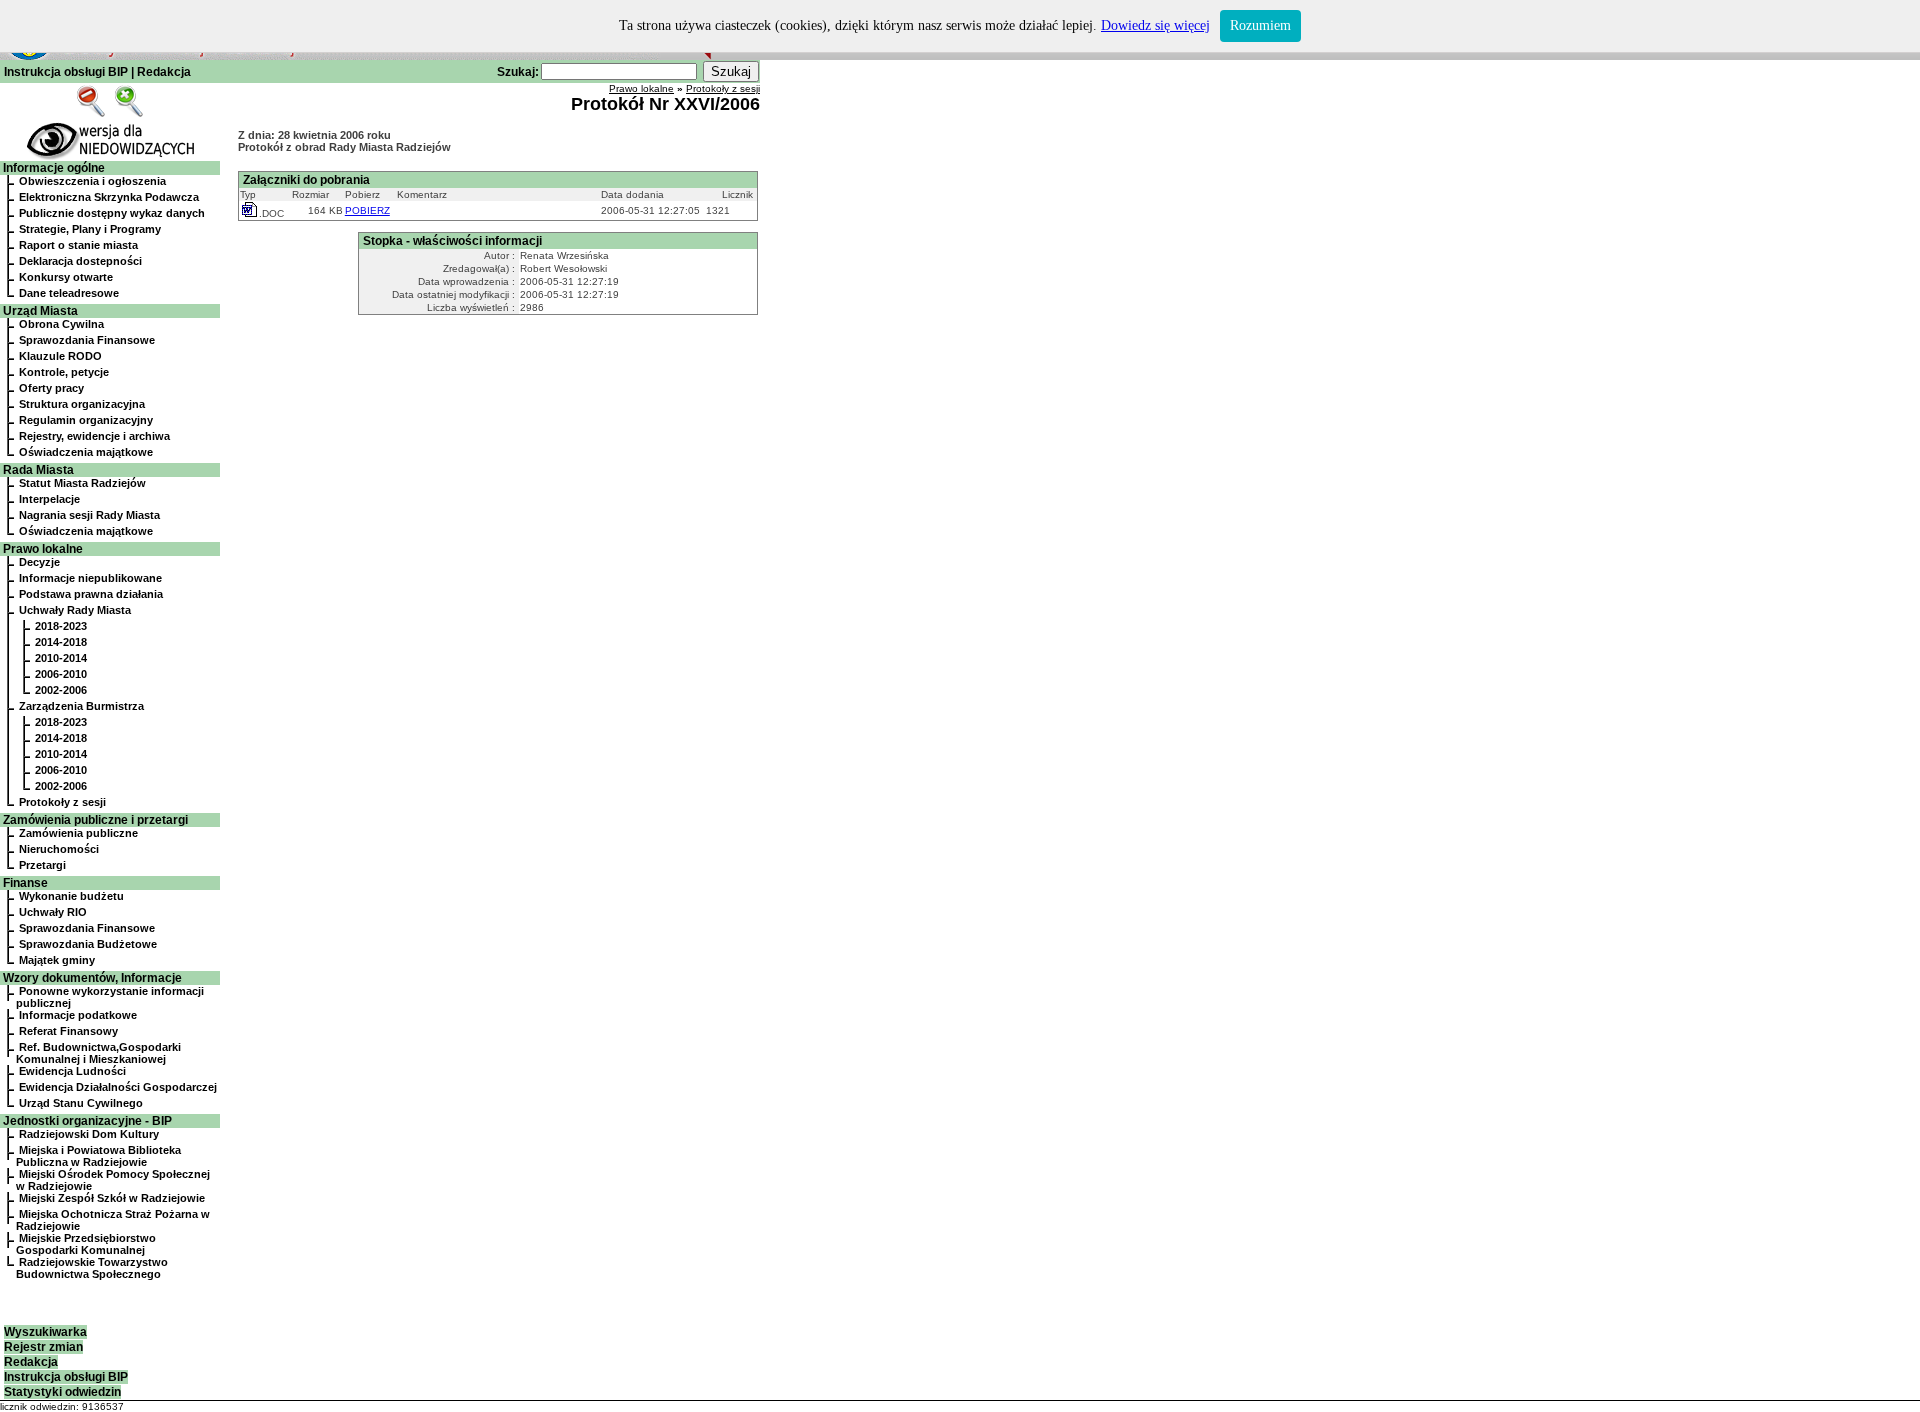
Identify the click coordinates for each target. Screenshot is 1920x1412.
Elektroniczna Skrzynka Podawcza (109, 197)
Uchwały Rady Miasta (75, 610)
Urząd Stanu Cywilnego (81, 1103)
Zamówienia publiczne (78, 833)
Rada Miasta (38, 470)
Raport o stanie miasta (78, 245)
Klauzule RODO (60, 356)
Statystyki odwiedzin (62, 1392)
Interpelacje (49, 499)
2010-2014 (61, 658)
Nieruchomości (59, 849)
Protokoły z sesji (62, 802)
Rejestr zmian (43, 1347)
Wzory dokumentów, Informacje (92, 978)
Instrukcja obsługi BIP (66, 72)
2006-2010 (61, 674)
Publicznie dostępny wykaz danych (112, 213)
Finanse (25, 883)
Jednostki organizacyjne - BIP (87, 1121)
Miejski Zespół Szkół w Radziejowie (112, 1198)
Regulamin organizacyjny (86, 420)
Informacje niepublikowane (90, 578)
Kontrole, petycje (64, 372)
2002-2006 (61, 690)
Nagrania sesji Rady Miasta (89, 515)
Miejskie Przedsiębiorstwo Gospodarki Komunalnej (86, 1244)
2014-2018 (61, 642)
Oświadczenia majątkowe (86, 452)
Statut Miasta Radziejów (82, 483)
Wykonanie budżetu (71, 896)
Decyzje (39, 562)
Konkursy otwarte (66, 277)
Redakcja (164, 72)
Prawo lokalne (43, 549)
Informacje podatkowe (78, 1015)
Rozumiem (1260, 25)
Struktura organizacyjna (82, 404)
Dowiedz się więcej (1155, 25)
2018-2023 (61, 626)
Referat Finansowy (68, 1031)
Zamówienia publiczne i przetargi (95, 820)
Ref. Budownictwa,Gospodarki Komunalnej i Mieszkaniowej (98, 1053)
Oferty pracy (51, 388)
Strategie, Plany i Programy (90, 229)
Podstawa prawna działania (91, 594)
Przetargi (42, 865)
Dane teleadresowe (69, 293)
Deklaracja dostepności (80, 261)
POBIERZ (367, 210)
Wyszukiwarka (45, 1332)
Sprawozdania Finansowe (87, 340)
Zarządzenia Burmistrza (81, 706)
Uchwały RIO (53, 912)
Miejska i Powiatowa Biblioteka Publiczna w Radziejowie (98, 1156)
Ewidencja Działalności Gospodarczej (118, 1087)
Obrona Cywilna (61, 324)
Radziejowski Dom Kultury (89, 1134)
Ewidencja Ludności (72, 1071)
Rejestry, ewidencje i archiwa (94, 436)
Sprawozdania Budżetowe (88, 944)
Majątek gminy (57, 960)
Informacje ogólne (54, 168)
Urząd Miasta (40, 311)
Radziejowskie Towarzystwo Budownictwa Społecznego (92, 1268)
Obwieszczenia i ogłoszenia (92, 181)
